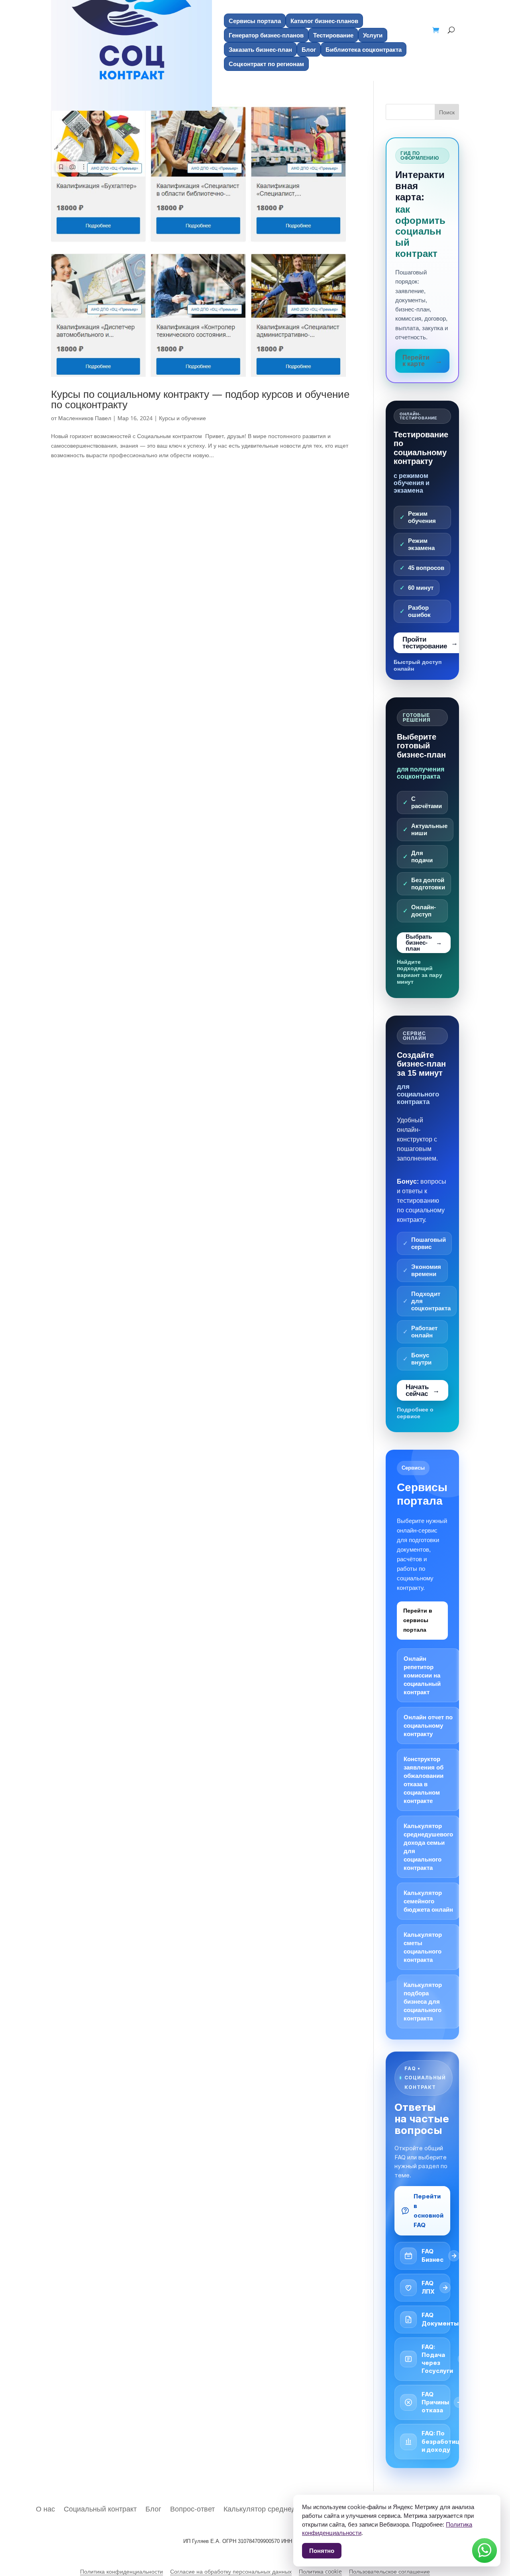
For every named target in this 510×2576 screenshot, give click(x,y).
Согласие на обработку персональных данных (231, 2572)
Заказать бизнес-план (260, 49)
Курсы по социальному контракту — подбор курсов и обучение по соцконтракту (200, 399)
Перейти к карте (416, 361)
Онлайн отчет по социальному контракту (428, 1725)
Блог (309, 49)
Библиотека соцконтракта (364, 49)
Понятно (322, 2551)
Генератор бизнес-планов (266, 35)
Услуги (373, 35)
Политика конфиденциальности (122, 2572)
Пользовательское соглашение (389, 2572)
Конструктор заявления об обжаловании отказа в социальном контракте (424, 1780)
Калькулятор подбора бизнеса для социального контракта (423, 2001)
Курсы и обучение (182, 418)
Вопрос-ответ (192, 2508)
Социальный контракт (100, 2508)
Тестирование (333, 35)
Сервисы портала (255, 21)
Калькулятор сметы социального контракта (423, 1947)
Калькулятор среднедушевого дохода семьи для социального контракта (428, 1847)
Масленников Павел (85, 418)
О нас (45, 2508)
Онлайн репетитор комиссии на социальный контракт (422, 1675)
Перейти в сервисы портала (418, 1620)
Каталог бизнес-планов (324, 21)
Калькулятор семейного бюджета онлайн (428, 1901)
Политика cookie (320, 2572)
